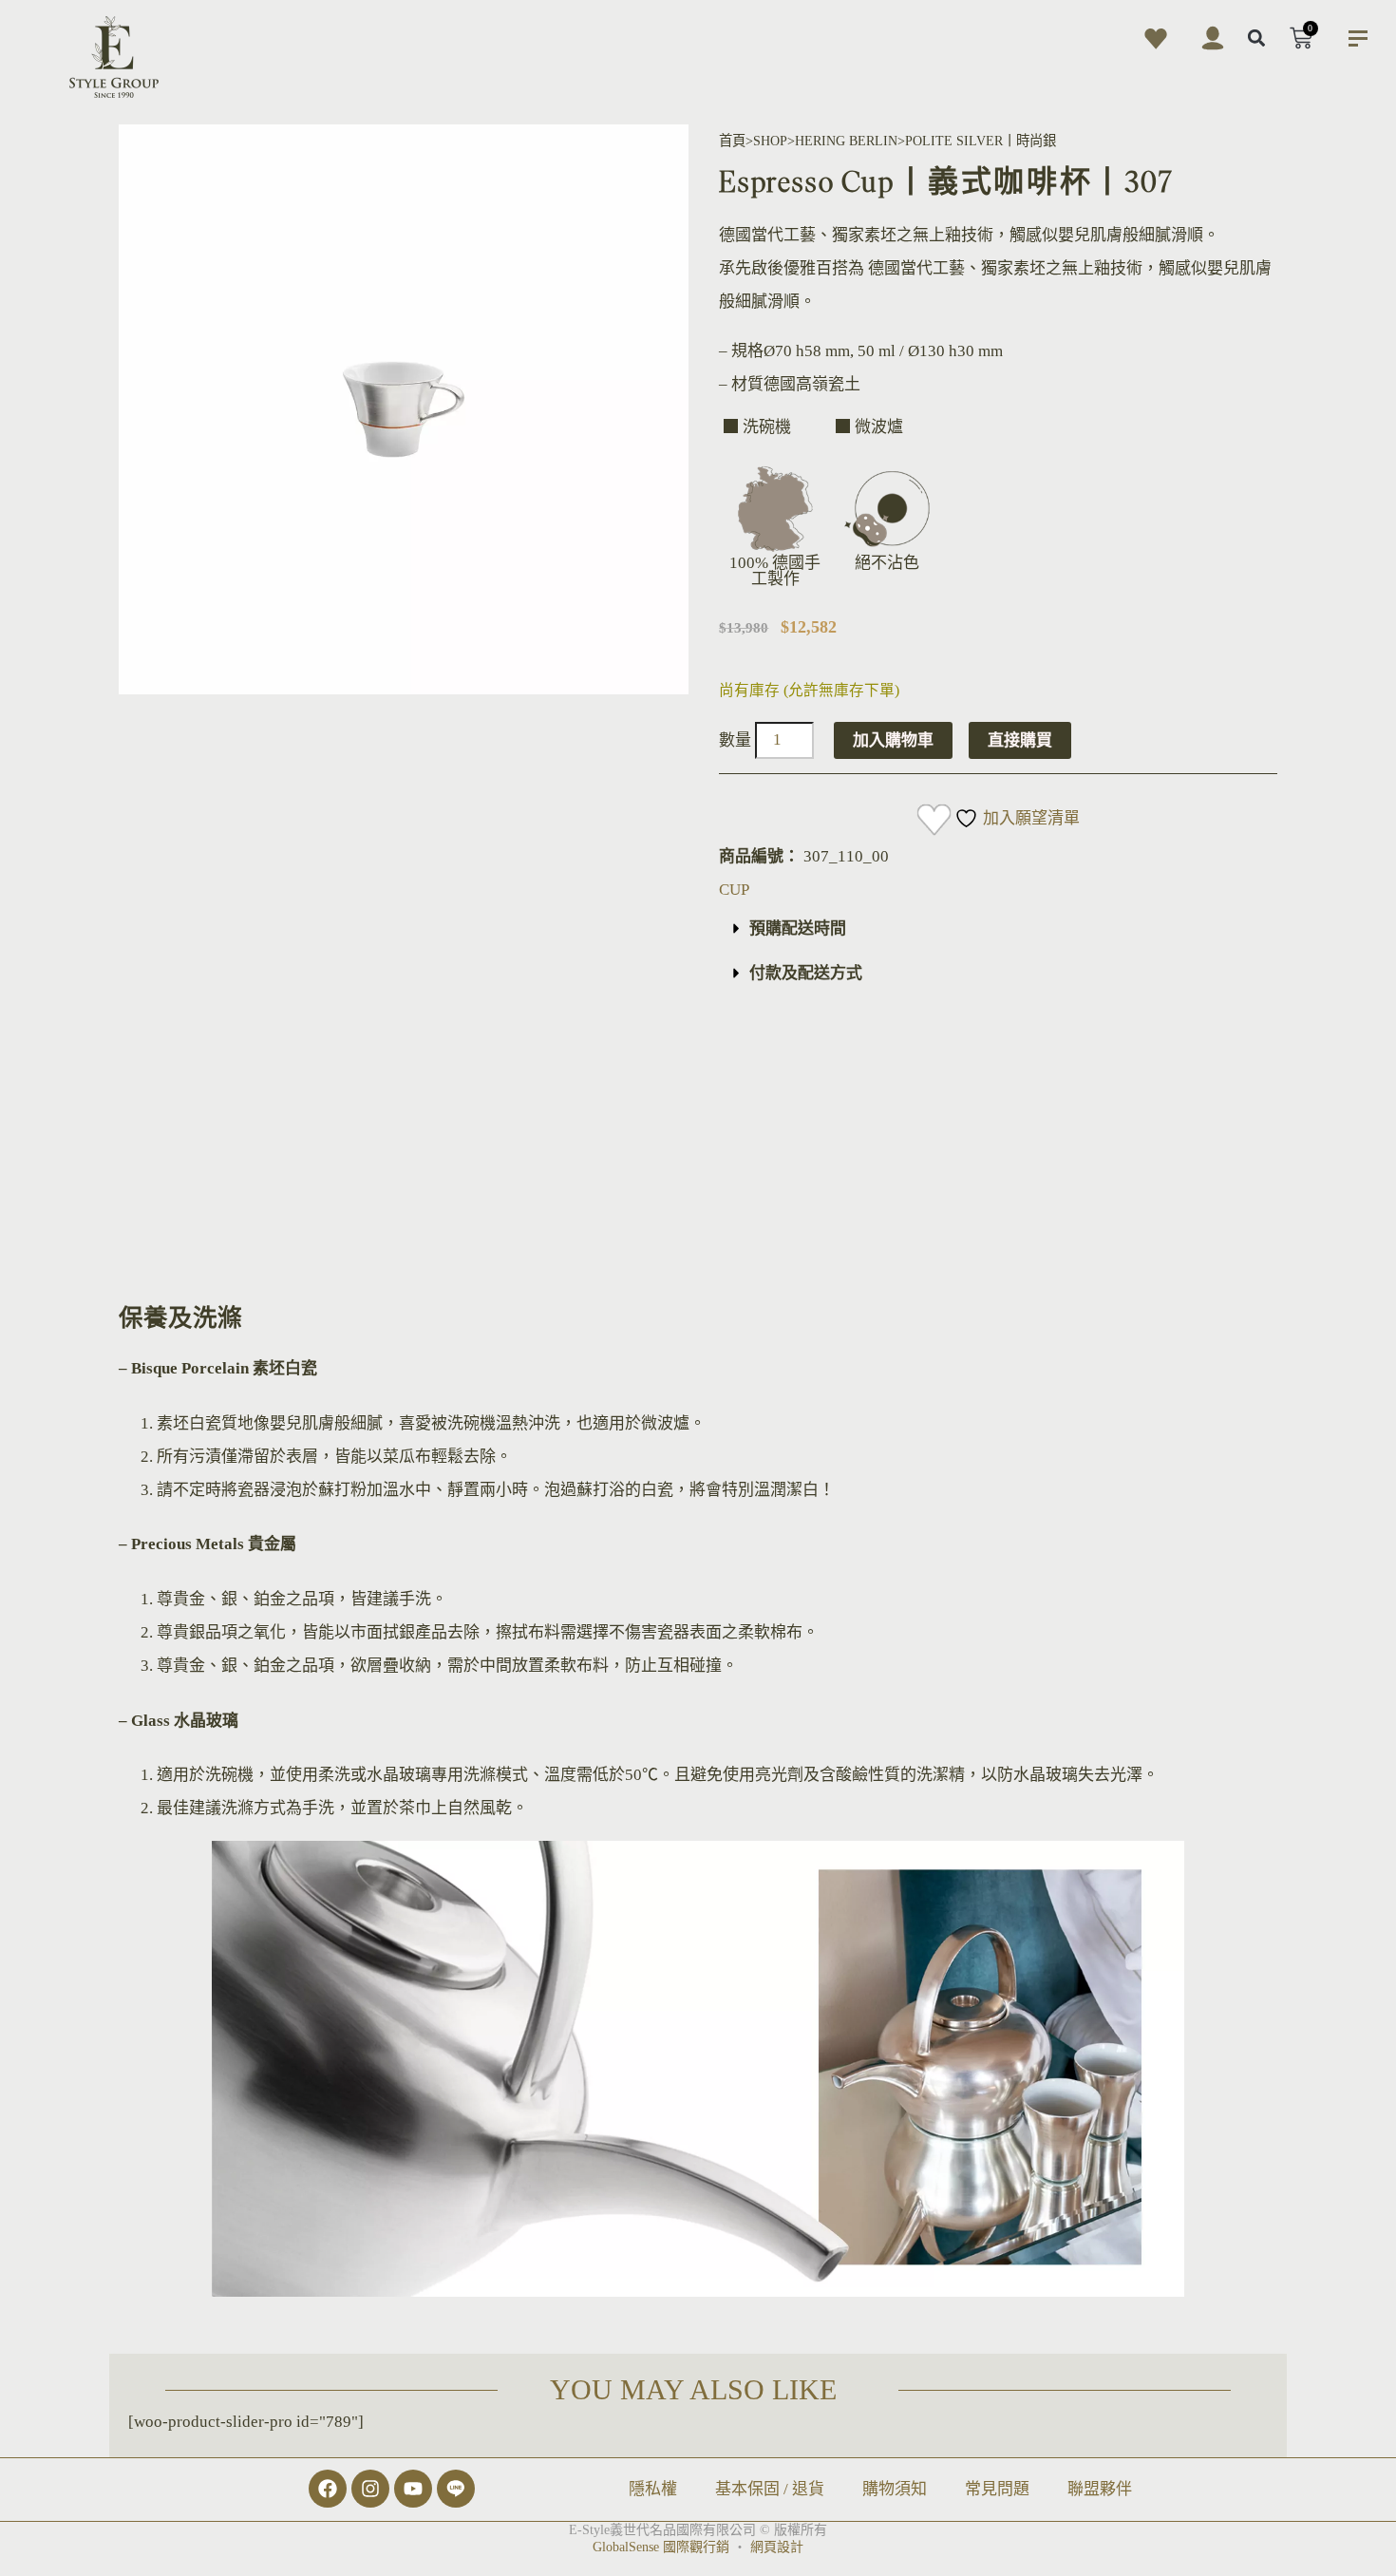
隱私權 (653, 2489)
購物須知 (895, 2489)
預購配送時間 (798, 928)
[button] (1257, 38)
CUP (734, 890)
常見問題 (997, 2489)
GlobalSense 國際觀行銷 (661, 2547)
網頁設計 (777, 2547)
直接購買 (1020, 740)
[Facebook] (328, 2489)
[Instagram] (370, 2489)
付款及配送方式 (806, 973)
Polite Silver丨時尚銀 (981, 141)
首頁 (732, 141)
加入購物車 (893, 740)
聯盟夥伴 (1100, 2489)
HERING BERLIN (846, 141)
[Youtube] (413, 2489)
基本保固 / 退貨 (770, 2489)
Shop (770, 141)
